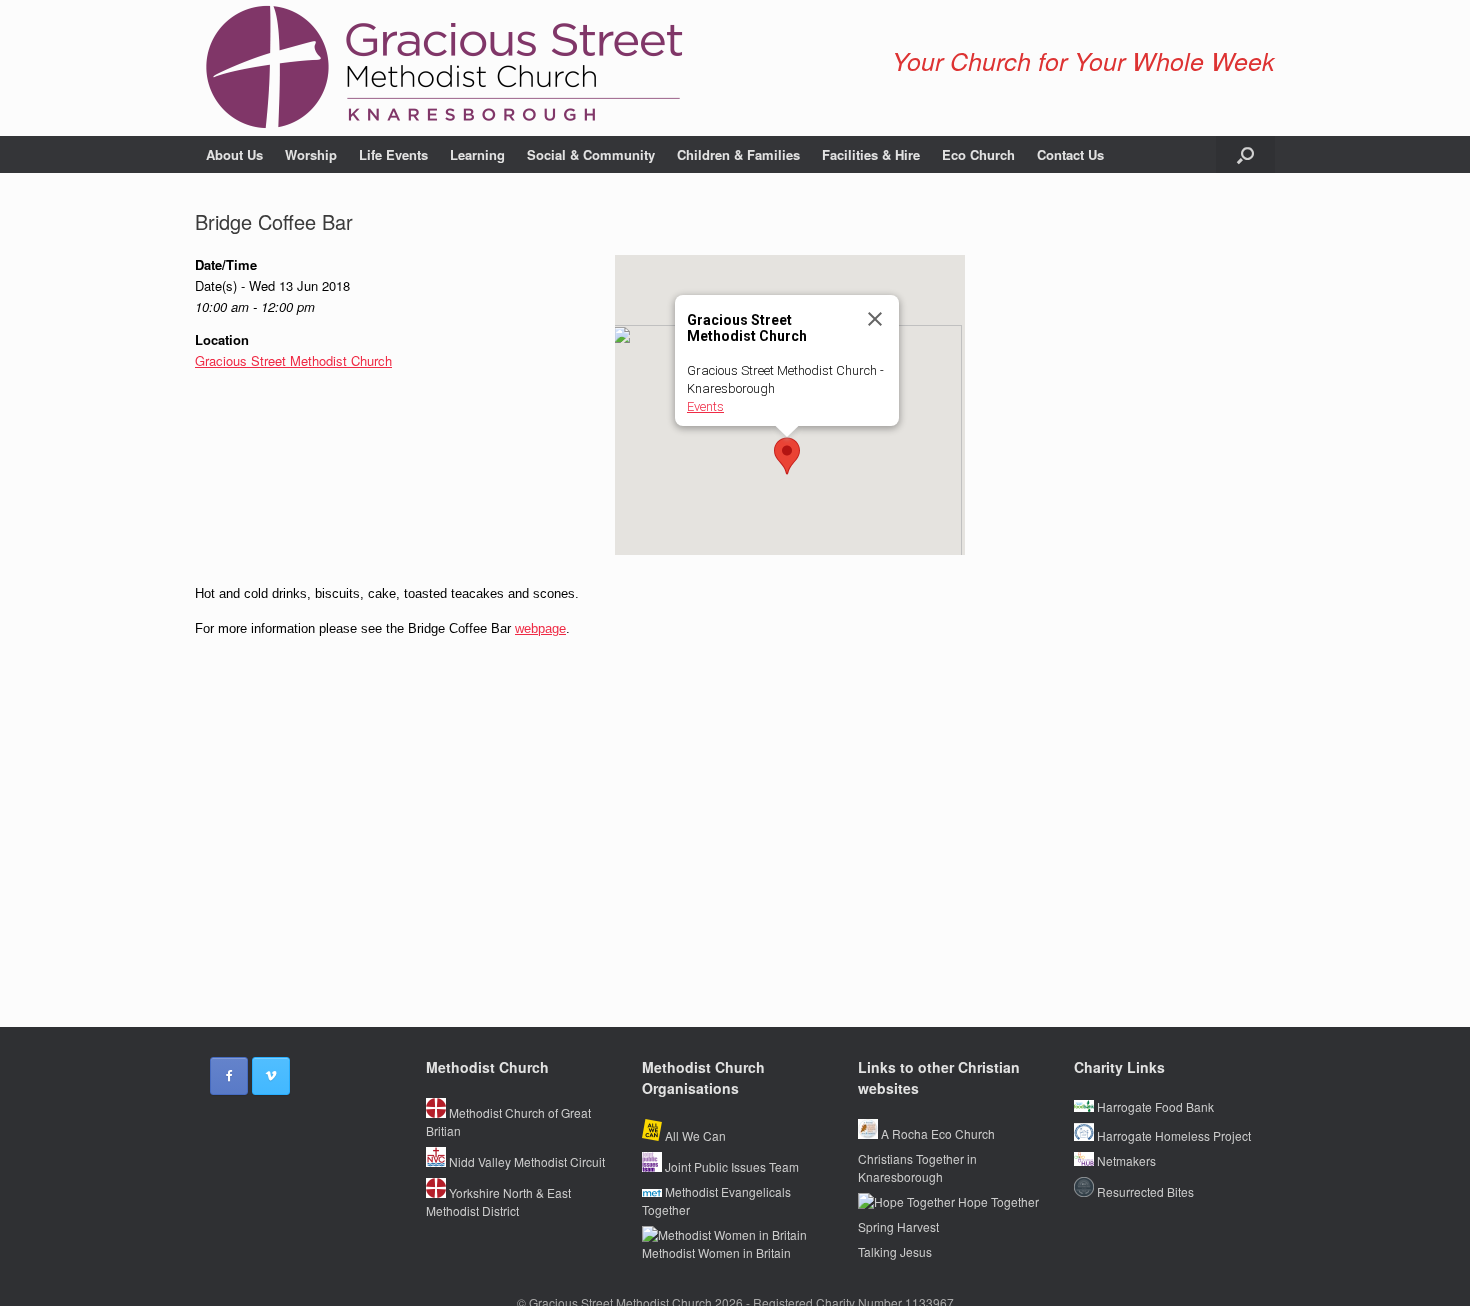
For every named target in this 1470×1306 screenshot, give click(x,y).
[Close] (875, 319)
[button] (1245, 154)
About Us (234, 154)
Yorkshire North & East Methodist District (498, 1201)
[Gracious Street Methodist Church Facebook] (229, 1076)
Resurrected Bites (1144, 1191)
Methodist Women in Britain (716, 1252)
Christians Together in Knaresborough (917, 1167)
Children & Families (738, 154)
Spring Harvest (898, 1226)
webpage (540, 628)
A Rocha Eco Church (936, 1133)
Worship (311, 154)
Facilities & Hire (871, 154)
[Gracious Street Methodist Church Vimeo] (271, 1076)
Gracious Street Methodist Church (293, 360)
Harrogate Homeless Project (1172, 1135)
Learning (477, 154)
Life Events (393, 154)
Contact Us (1070, 154)
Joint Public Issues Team (730, 1166)
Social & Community (591, 154)
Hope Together (997, 1201)
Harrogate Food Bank (1154, 1106)
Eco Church (978, 154)
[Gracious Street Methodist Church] (445, 68)
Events (705, 406)
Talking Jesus (895, 1251)
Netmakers (1125, 1160)
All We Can (694, 1135)
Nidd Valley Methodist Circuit (525, 1161)
